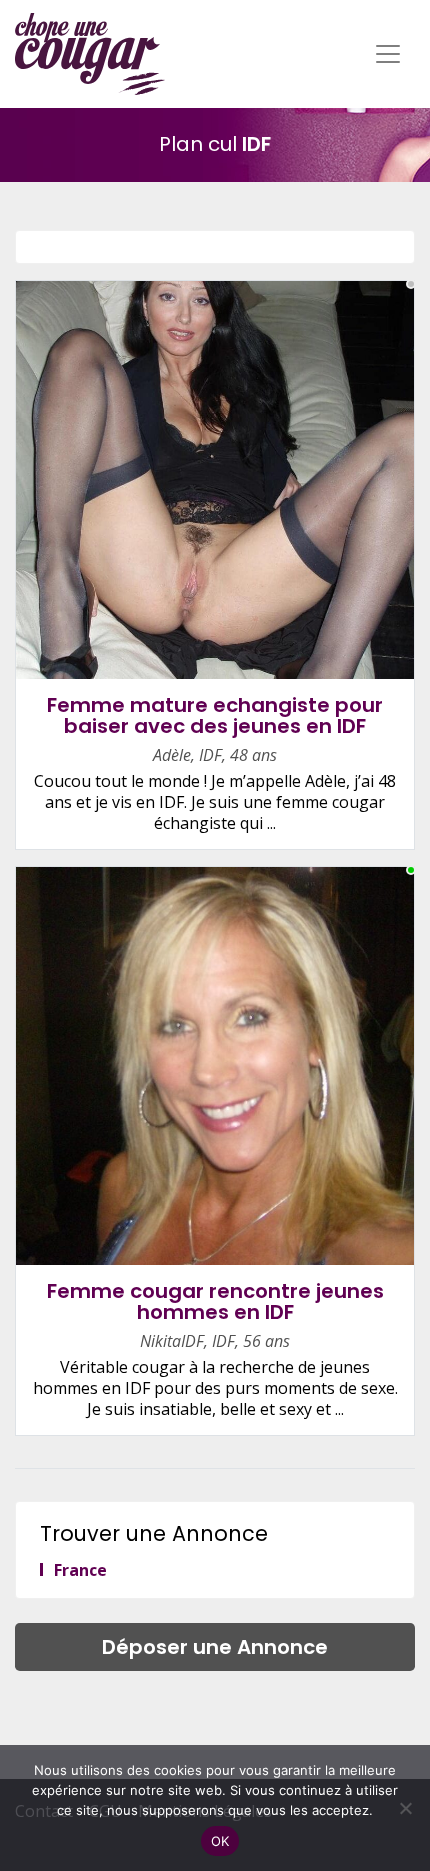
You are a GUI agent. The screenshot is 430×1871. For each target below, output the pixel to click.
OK (220, 1841)
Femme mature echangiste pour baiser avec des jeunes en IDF (215, 715)
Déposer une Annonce (215, 1647)
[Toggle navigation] (388, 54)
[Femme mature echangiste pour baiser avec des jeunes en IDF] (215, 479)
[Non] (405, 1808)
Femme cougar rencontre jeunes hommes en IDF (215, 1301)
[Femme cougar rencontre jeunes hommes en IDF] (215, 1065)
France (80, 1570)
